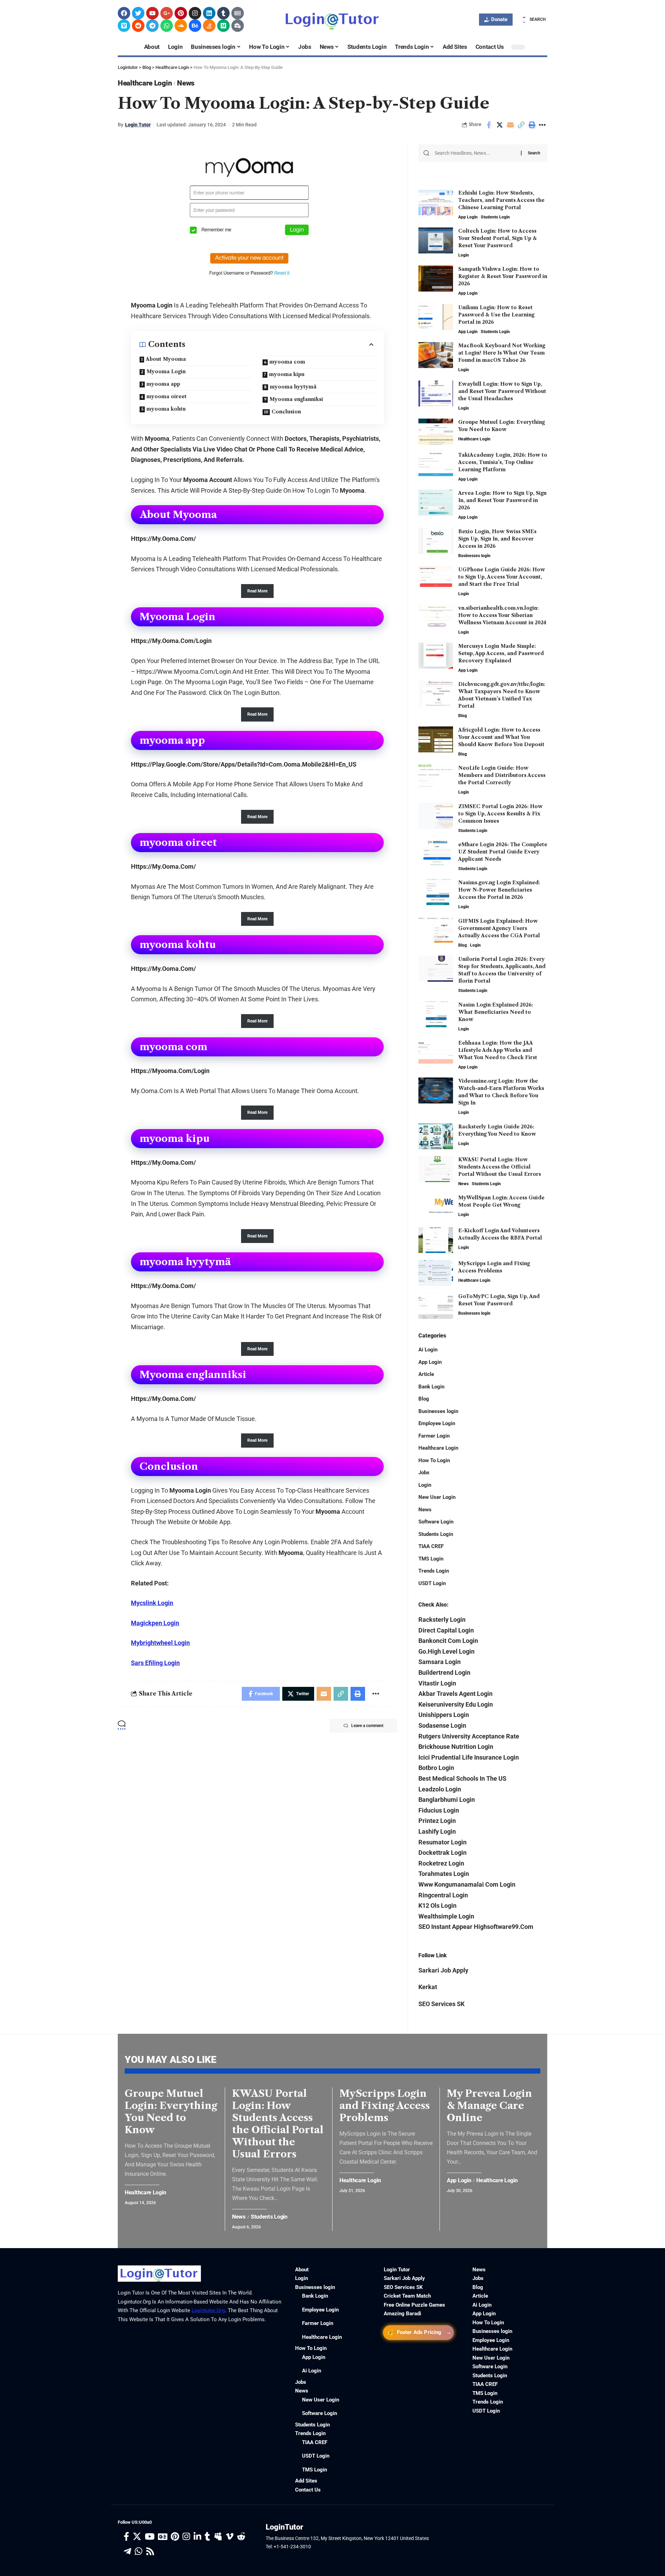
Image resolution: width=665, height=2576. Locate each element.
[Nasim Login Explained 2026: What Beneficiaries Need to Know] (436, 1014)
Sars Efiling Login (155, 1663)
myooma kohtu (166, 409)
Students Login (495, 217)
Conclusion (286, 412)
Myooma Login (166, 372)
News (186, 83)
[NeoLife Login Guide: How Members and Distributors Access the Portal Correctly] (436, 777)
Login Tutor (138, 125)
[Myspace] (218, 2537)
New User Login (437, 1497)
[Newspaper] (238, 13)
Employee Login (437, 1423)
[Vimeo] (124, 26)
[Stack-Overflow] (209, 26)
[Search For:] (475, 153)
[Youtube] (152, 13)
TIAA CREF (431, 1546)
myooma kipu (287, 374)
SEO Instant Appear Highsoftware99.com (476, 1927)
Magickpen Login (155, 1623)
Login (464, 255)
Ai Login (428, 1350)
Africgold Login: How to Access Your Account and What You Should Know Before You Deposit (501, 737)
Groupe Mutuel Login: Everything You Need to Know (171, 2112)
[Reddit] (138, 26)
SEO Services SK (441, 2004)
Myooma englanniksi (296, 399)
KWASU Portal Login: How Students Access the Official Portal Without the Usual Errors (500, 1167)
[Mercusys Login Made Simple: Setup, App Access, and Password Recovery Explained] (436, 656)
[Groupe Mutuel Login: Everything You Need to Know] (436, 432)
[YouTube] (150, 2537)
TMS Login (431, 1559)
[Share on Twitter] (499, 125)
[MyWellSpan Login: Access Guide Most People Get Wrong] (436, 1207)
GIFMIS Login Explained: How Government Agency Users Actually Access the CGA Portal (499, 928)
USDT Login (432, 1583)
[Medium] (223, 26)
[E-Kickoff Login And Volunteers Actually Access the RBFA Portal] (436, 1240)
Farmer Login (434, 1436)
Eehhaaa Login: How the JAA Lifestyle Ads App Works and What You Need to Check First (498, 1050)
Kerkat (428, 1987)
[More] (542, 125)
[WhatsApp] (139, 2552)
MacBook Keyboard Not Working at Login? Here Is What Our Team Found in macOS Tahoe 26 (502, 353)
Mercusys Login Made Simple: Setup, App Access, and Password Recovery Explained (501, 653)
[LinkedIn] (197, 2537)
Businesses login (474, 556)
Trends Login (434, 1571)
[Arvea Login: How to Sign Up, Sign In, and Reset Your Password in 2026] (436, 503)
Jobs (424, 1473)
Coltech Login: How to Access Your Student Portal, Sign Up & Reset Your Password (498, 238)
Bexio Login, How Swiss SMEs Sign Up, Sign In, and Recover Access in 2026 (497, 539)
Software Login (436, 1522)
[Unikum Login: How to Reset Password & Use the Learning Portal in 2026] (436, 317)
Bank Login (431, 1387)
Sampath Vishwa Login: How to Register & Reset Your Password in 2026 (503, 276)
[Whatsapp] (167, 26)
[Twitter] (138, 13)
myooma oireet (167, 396)
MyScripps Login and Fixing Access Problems (385, 2105)
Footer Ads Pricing (418, 2332)
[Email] (510, 125)
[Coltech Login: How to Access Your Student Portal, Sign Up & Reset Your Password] (436, 240)
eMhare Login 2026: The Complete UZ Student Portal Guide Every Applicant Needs (503, 852)
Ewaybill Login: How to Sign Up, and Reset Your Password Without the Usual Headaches (502, 391)
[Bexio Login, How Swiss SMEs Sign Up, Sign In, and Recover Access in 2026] (436, 541)
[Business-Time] (238, 26)
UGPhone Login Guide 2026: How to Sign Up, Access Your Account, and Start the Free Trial (502, 577)
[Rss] (150, 2552)
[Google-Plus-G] (167, 13)
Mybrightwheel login (160, 1643)
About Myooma (166, 359)
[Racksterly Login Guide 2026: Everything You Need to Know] (436, 1136)
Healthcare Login (145, 83)
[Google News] (163, 2537)
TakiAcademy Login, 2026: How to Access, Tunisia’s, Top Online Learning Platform (503, 462)
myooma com (287, 362)
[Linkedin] (209, 13)
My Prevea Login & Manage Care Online (489, 2105)
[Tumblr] (223, 13)
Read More (257, 591)
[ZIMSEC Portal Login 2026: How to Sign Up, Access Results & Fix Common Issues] (436, 816)
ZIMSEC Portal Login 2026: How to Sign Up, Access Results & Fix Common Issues (500, 814)
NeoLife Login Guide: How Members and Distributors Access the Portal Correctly (502, 775)
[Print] (532, 125)
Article (426, 1374)
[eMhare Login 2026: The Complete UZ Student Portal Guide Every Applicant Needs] (436, 854)
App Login (468, 217)
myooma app (163, 384)
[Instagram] (195, 13)
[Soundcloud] (181, 26)
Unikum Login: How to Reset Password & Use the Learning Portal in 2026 (496, 315)
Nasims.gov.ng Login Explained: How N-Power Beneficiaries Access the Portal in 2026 (499, 890)
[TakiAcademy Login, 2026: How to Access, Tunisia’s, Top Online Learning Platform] (436, 464)
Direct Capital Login (446, 1630)
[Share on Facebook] (489, 125)
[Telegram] (152, 26)
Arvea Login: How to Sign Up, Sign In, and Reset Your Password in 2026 (502, 500)
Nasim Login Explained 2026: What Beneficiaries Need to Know (496, 1012)
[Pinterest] (181, 13)
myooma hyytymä (293, 387)
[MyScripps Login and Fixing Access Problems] (436, 1273)
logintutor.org (208, 2310)
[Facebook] (124, 13)
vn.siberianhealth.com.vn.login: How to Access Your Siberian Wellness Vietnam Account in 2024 (502, 615)
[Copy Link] (521, 125)
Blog (463, 716)
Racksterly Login (442, 1620)
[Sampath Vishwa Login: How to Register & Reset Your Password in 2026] (436, 279)
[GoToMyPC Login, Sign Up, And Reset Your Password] (436, 1306)
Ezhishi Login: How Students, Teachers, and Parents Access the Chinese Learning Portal (501, 200)
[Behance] (195, 26)
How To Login (434, 1460)
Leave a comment (367, 1726)
